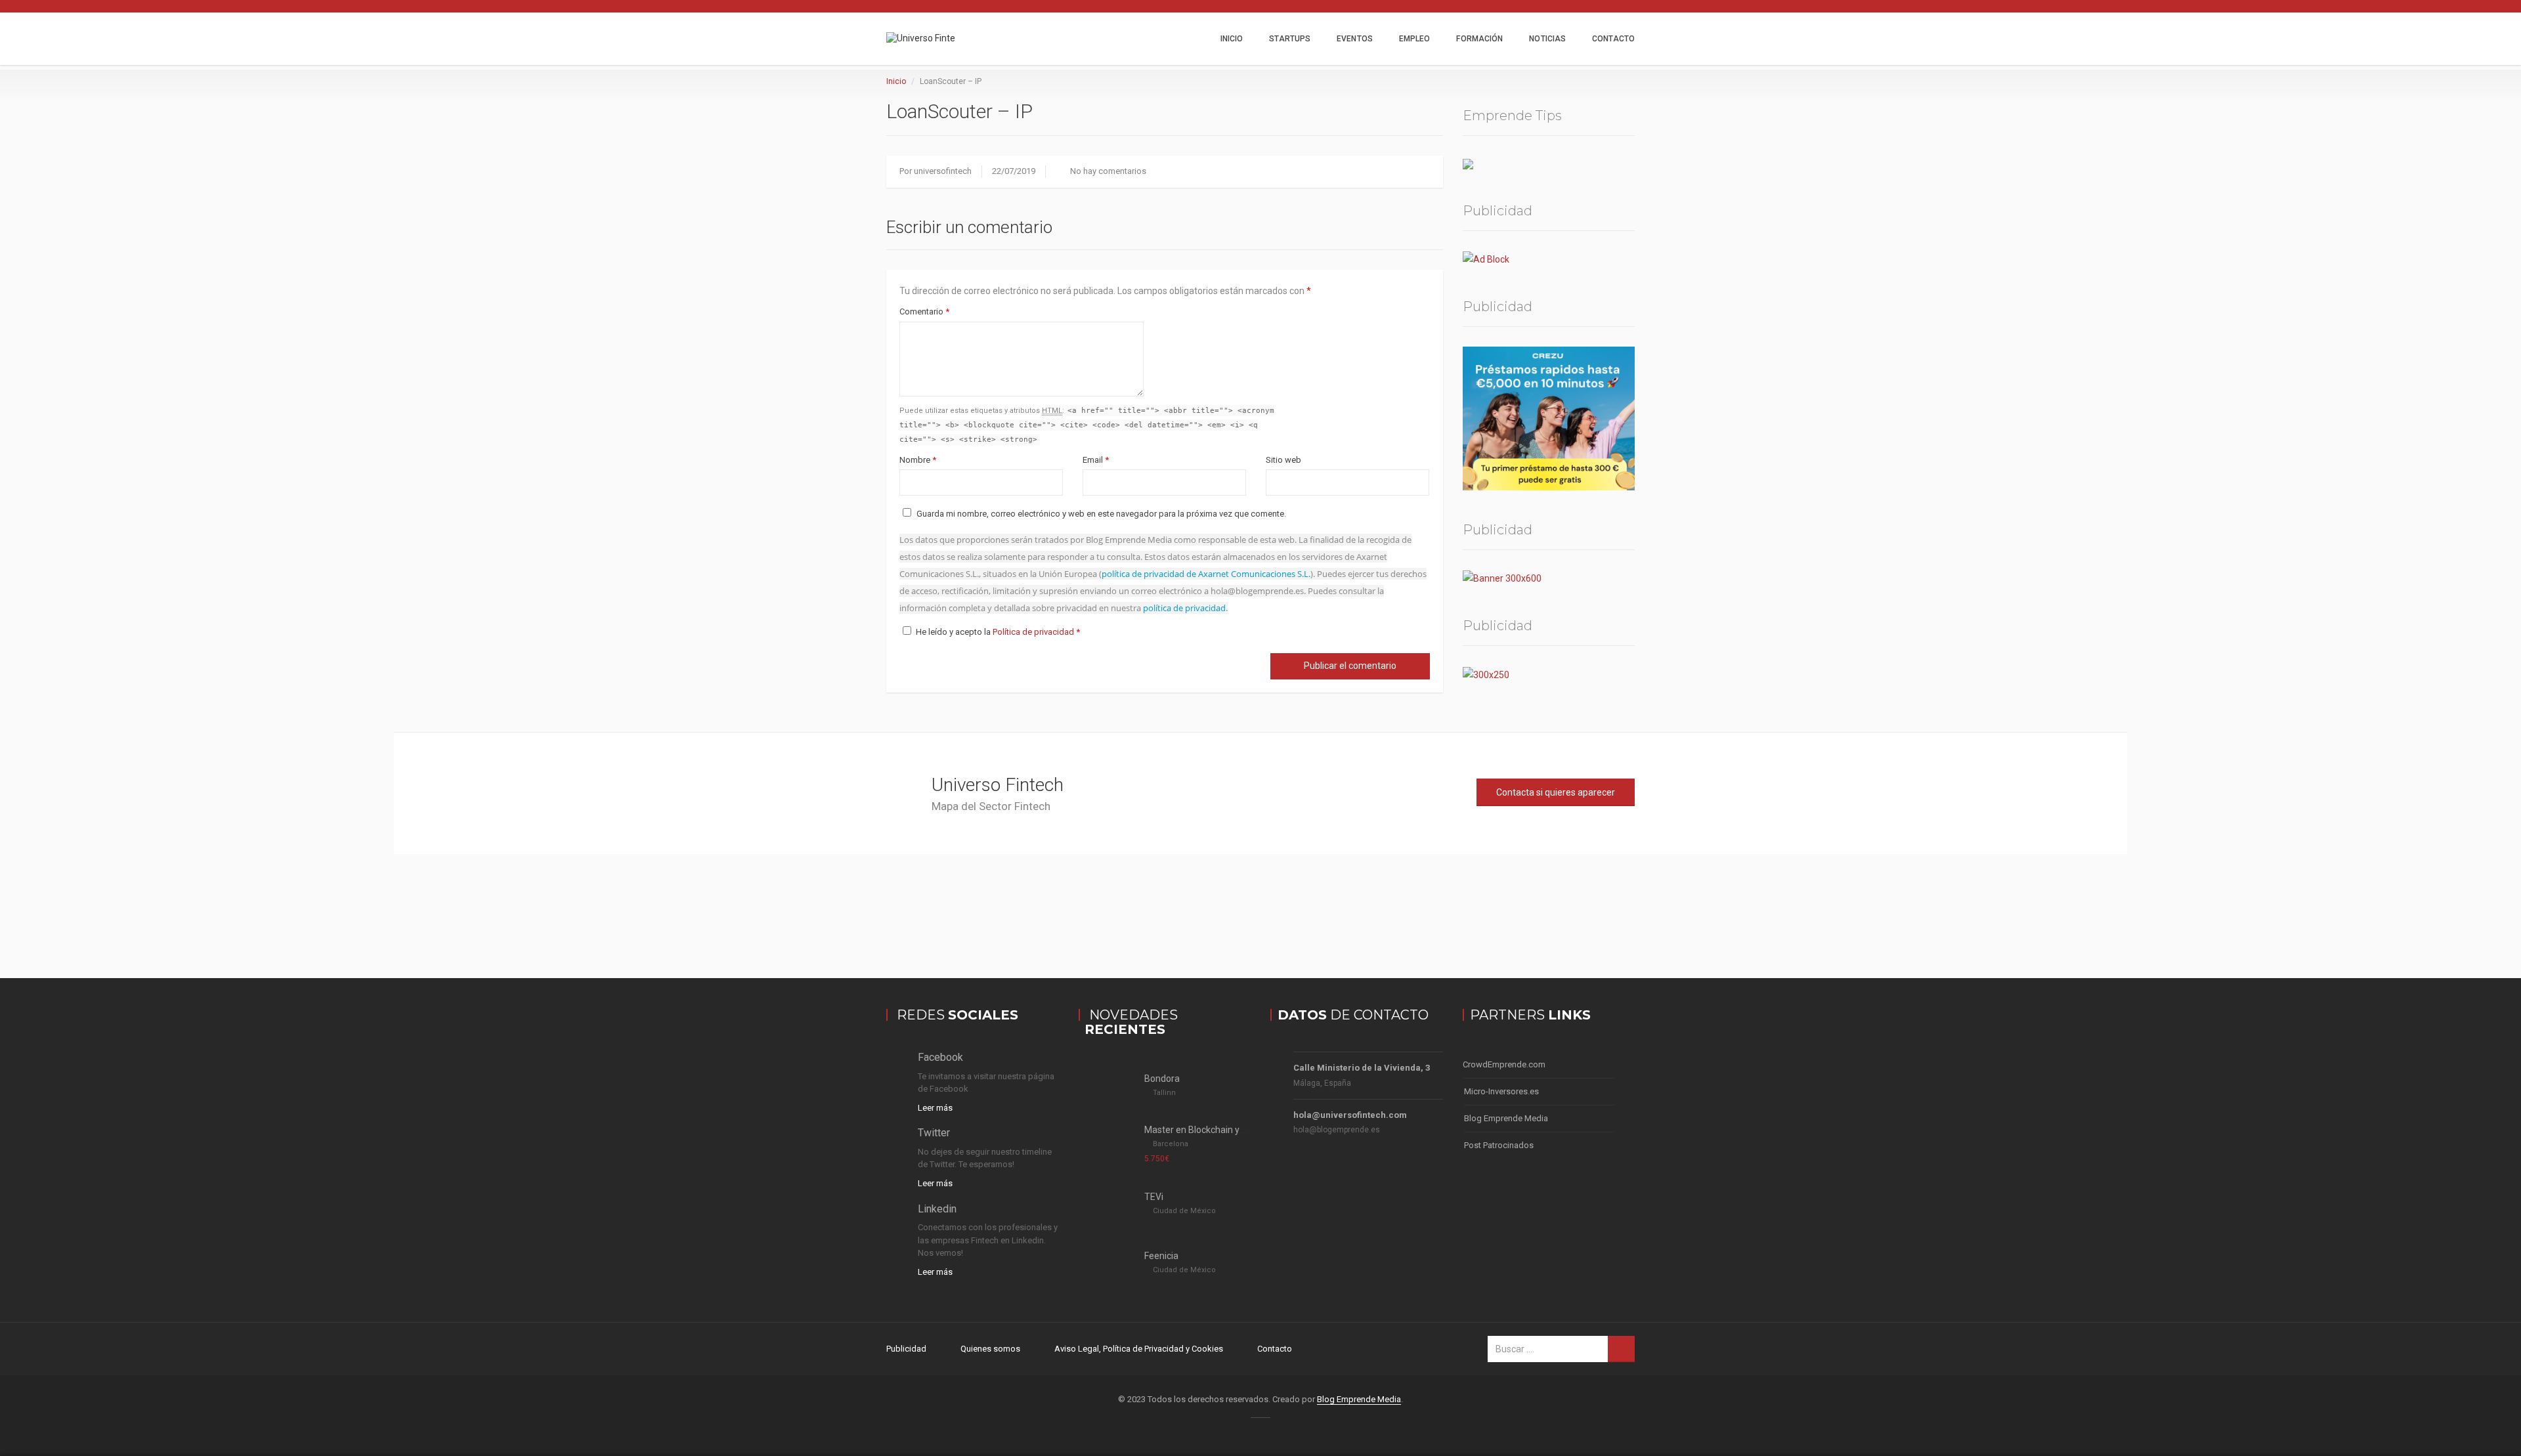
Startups (1290, 39)
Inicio (1232, 39)
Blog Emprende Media (1506, 1118)
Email (1096, 460)
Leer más (935, 1108)
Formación (1479, 39)
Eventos (1355, 39)
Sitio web (1283, 460)
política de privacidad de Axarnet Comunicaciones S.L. (1206, 574)
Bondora (1162, 1079)
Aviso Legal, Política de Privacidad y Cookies (1139, 1349)
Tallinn (1164, 1093)
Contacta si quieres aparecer (1556, 792)
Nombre (918, 460)
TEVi (1154, 1197)
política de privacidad (1184, 608)
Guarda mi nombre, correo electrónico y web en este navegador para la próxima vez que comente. (1101, 514)
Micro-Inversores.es (1501, 1091)
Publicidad (906, 1349)
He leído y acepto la (998, 632)
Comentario (924, 311)
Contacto (1613, 39)
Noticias (1547, 39)
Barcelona (1171, 1144)
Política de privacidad (1034, 632)
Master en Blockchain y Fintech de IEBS (1225, 1130)
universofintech (943, 171)
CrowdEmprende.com (1504, 1064)
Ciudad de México (1184, 1211)
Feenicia (1161, 1256)
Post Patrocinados (1499, 1145)
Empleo (1415, 39)
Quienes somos (990, 1349)
